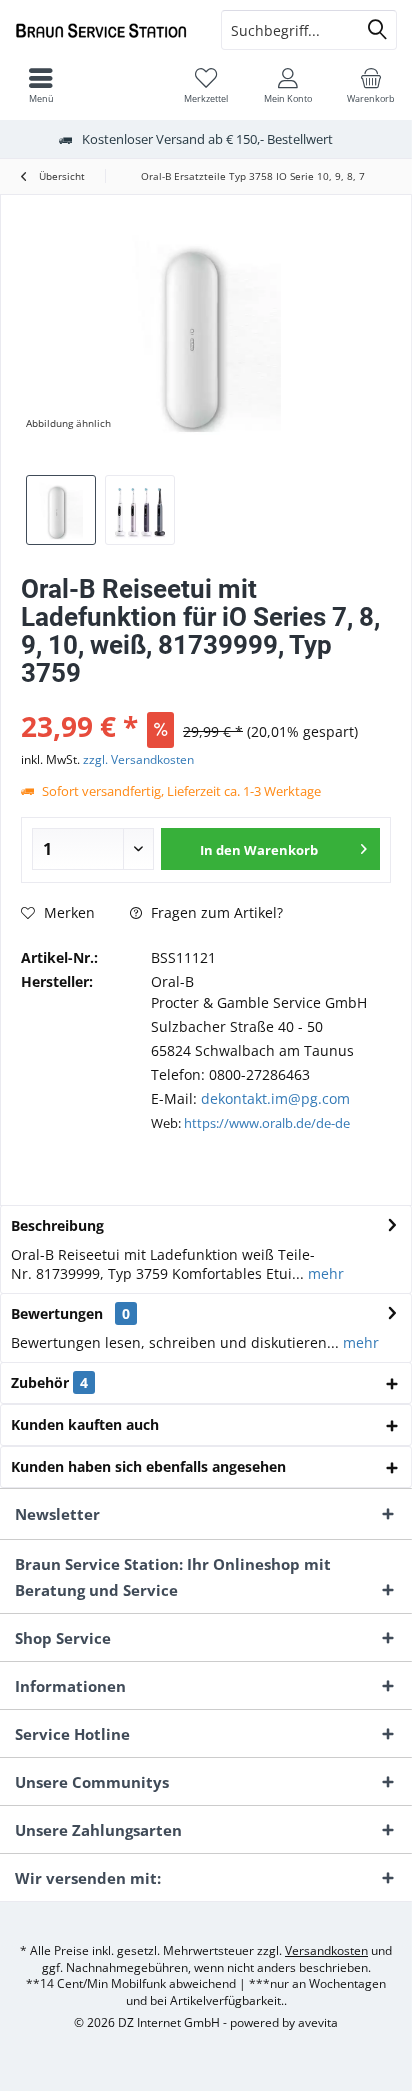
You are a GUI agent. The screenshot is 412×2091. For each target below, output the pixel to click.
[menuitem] (371, 85)
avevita (318, 2022)
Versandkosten (326, 1950)
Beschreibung (57, 1225)
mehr (324, 1273)
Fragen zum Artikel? (215, 912)
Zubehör (49, 1382)
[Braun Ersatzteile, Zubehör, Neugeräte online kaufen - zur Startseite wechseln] (103, 30)
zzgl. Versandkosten (138, 759)
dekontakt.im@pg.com (275, 1098)
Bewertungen (57, 1313)
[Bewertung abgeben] (206, 699)
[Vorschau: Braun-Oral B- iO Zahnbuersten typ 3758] (140, 510)
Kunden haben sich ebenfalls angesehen (148, 1466)
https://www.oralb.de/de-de (267, 1123)
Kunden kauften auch (85, 1424)
